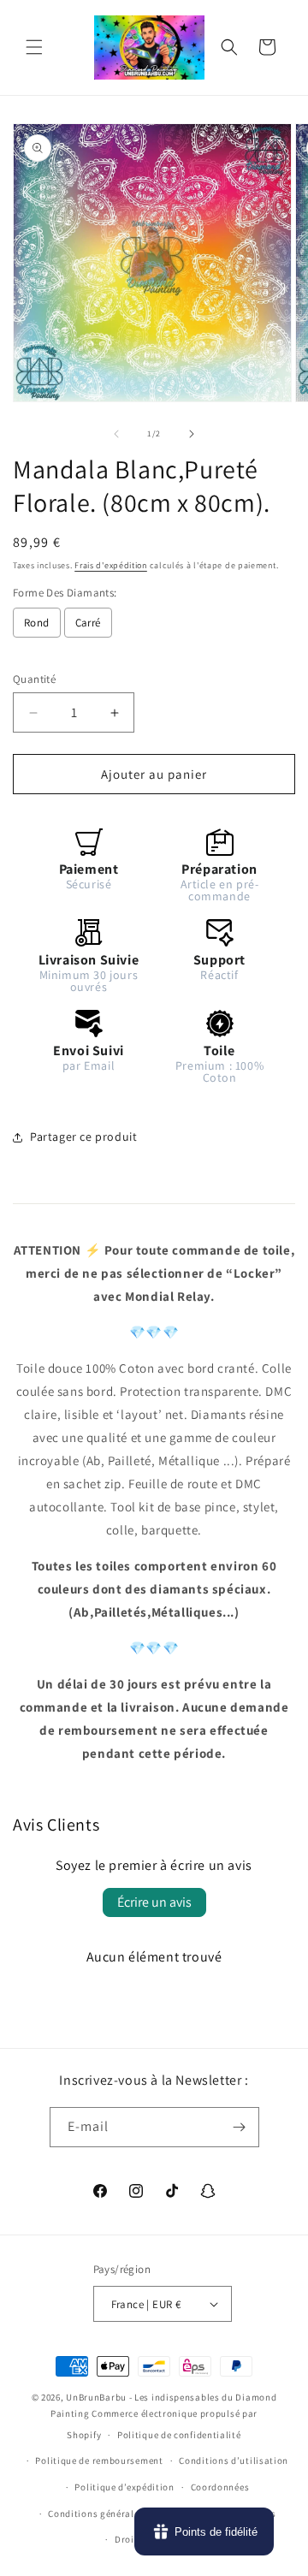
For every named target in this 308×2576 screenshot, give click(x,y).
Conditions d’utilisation (234, 2460)
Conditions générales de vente (115, 2514)
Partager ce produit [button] (83, 1137)
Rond (37, 623)
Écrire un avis (154, 1902)
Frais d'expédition (111, 565)
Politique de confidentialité (179, 2435)
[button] (34, 47)
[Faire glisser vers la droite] (192, 434)
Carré (88, 623)
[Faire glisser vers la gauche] (116, 434)
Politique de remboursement (99, 2460)
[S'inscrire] (240, 2127)
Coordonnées (220, 2487)
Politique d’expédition (124, 2487)
